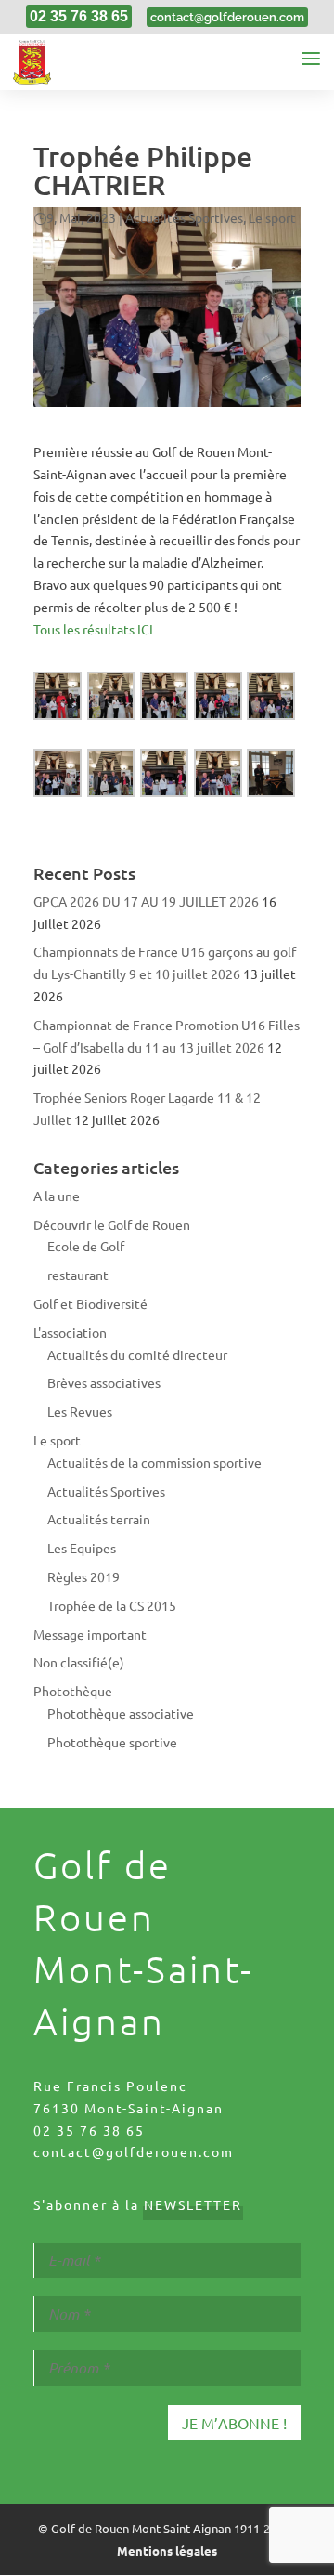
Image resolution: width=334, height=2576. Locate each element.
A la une (57, 1196)
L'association (70, 1332)
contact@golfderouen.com (134, 2151)
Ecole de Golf (86, 1246)
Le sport (272, 217)
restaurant (78, 1275)
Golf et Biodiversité (90, 1303)
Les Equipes (82, 1548)
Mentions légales (167, 2550)
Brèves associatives (104, 1382)
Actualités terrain (99, 1519)
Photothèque (73, 1691)
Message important (90, 1634)
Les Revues (80, 1411)
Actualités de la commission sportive (154, 1462)
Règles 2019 (83, 1576)
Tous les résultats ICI (93, 629)
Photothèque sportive (112, 1742)
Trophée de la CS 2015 (112, 1605)
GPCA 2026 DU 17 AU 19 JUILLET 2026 (146, 901)
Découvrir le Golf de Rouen (112, 1224)
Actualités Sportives (184, 217)
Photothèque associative (121, 1713)
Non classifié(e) (79, 1662)
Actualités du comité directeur (137, 1354)
